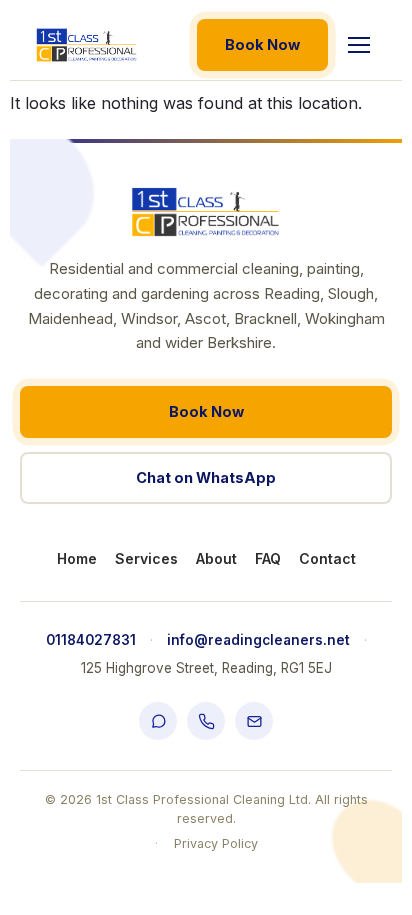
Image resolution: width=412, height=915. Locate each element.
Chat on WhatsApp (206, 477)
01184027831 (91, 640)
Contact (327, 558)
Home (77, 558)
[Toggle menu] (359, 45)
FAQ (268, 558)
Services (146, 558)
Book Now (262, 44)
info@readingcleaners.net (258, 640)
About (216, 558)
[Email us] (254, 721)
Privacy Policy (216, 843)
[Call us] (206, 721)
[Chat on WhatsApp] (158, 721)
